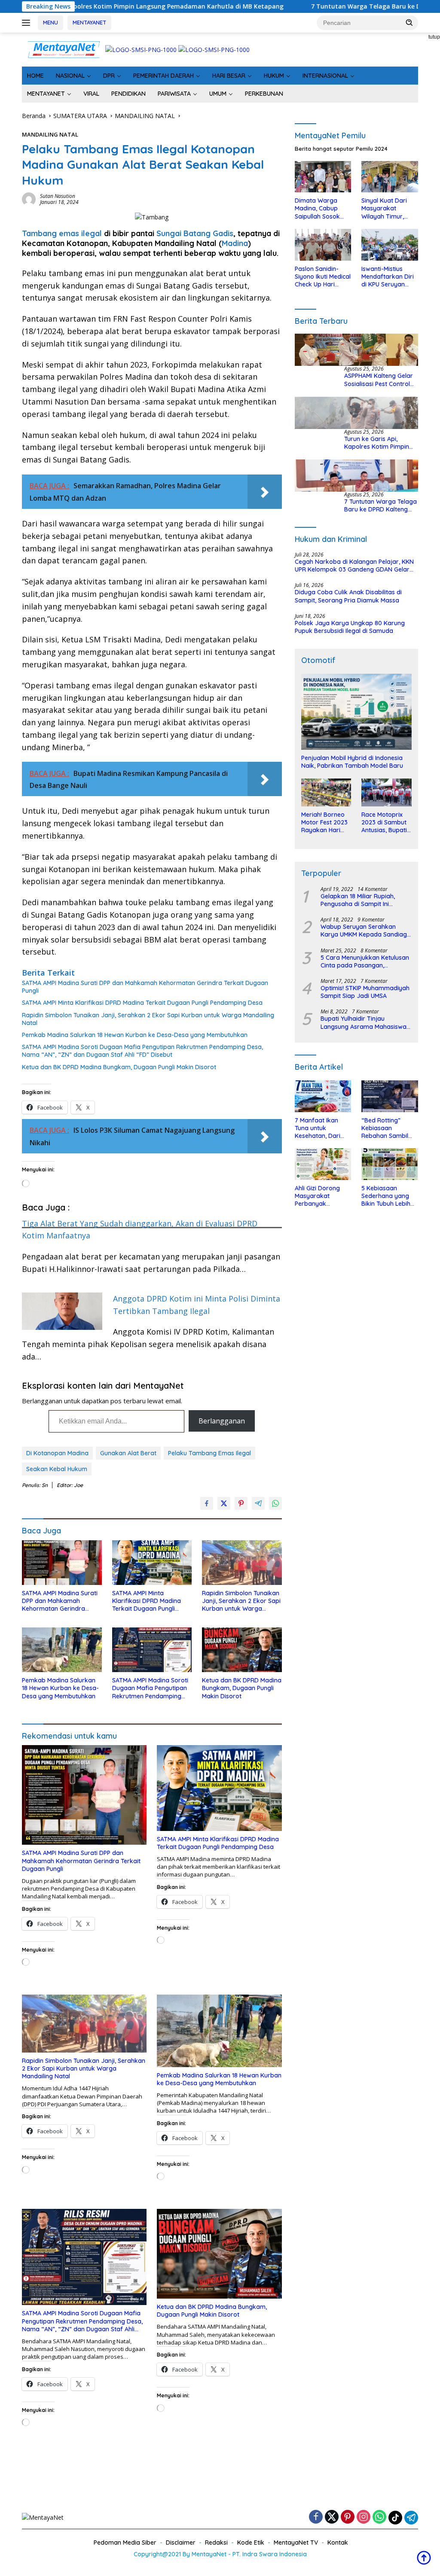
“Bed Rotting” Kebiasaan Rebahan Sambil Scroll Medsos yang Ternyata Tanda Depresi (389, 1128)
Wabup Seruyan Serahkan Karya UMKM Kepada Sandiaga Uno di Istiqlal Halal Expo (366, 931)
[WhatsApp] (379, 2517)
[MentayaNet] (64, 49)
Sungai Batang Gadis (195, 233)
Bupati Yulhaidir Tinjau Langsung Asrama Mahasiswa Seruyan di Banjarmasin (364, 1022)
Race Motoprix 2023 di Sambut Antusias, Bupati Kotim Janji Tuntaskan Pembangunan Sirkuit (384, 823)
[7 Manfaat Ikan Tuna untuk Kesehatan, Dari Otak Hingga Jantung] (323, 1096)
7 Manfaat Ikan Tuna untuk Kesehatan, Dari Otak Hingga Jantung (318, 1128)
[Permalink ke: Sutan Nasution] (29, 199)
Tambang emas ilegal (62, 233)
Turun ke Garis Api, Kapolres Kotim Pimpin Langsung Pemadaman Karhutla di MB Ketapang (380, 443)
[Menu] (28, 23)
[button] (409, 22)
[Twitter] (332, 2517)
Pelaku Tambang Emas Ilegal (209, 1453)
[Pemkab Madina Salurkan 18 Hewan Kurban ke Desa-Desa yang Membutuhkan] (62, 1650)
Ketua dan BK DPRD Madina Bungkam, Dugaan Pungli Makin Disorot (119, 1067)
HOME (35, 76)
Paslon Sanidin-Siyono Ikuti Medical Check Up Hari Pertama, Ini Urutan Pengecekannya (323, 277)
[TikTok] (395, 2518)
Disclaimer (181, 2543)
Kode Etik (251, 2543)
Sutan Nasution (58, 196)
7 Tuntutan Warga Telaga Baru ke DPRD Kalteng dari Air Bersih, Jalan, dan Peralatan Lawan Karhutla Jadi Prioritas (381, 505)
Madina (235, 243)
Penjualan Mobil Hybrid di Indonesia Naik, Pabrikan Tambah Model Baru (352, 762)
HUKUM (274, 76)
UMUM (218, 94)
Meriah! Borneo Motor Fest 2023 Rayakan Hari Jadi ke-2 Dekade (324, 823)
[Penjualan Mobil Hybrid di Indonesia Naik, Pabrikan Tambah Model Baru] (356, 712)
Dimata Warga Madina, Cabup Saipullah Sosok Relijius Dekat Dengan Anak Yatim (317, 208)
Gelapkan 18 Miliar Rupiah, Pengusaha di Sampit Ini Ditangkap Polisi (358, 900)
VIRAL (91, 94)
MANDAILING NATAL (50, 134)
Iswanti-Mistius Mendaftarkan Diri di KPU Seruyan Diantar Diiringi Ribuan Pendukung (388, 277)
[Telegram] (411, 2518)
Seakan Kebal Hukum (57, 1469)
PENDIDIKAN (128, 94)
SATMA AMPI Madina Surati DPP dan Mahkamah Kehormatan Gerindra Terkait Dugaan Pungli (145, 987)
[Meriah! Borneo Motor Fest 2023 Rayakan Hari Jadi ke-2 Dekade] (326, 792)
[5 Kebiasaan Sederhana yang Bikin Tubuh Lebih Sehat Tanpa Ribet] (390, 1164)
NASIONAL (70, 76)
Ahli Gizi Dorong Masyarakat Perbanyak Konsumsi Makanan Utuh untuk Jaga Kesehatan (323, 1196)
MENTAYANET (89, 22)
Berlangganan (222, 1421)
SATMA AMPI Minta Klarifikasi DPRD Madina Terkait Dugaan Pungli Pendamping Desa (142, 1003)
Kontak (338, 2543)
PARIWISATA (174, 94)
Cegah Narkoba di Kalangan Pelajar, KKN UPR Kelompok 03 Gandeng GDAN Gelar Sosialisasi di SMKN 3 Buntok (354, 566)
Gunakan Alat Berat (128, 1453)
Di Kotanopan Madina (57, 1453)
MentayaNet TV (296, 2543)
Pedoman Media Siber (125, 2543)
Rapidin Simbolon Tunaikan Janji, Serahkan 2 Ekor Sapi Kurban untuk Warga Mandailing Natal (148, 1019)
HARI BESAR (229, 76)
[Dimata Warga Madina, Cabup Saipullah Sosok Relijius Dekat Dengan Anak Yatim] (323, 177)
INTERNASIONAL (325, 76)
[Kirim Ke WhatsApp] (275, 1503)
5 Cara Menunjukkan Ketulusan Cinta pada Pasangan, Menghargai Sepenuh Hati (365, 961)
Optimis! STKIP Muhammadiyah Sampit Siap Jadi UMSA (365, 992)
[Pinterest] (348, 2517)
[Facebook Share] (207, 1503)
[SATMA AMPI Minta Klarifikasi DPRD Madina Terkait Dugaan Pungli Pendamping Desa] (152, 1563)
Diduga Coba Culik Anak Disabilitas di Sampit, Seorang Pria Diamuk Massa (348, 596)
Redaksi (216, 2543)
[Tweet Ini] (224, 1503)
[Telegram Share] (258, 1503)
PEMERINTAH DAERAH (163, 76)
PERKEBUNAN (264, 94)
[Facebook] (316, 2517)
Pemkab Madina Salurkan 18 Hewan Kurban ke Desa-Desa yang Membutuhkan (135, 1035)
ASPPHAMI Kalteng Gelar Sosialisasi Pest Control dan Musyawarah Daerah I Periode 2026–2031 (381, 380)
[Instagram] (364, 2517)
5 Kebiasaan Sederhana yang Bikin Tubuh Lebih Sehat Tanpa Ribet (388, 1196)
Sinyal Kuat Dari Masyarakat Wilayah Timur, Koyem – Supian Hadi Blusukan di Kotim (385, 208)
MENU (50, 22)
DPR (109, 76)
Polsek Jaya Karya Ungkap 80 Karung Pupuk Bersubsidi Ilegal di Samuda (350, 627)
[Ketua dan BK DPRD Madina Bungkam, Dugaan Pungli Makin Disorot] (242, 1650)
